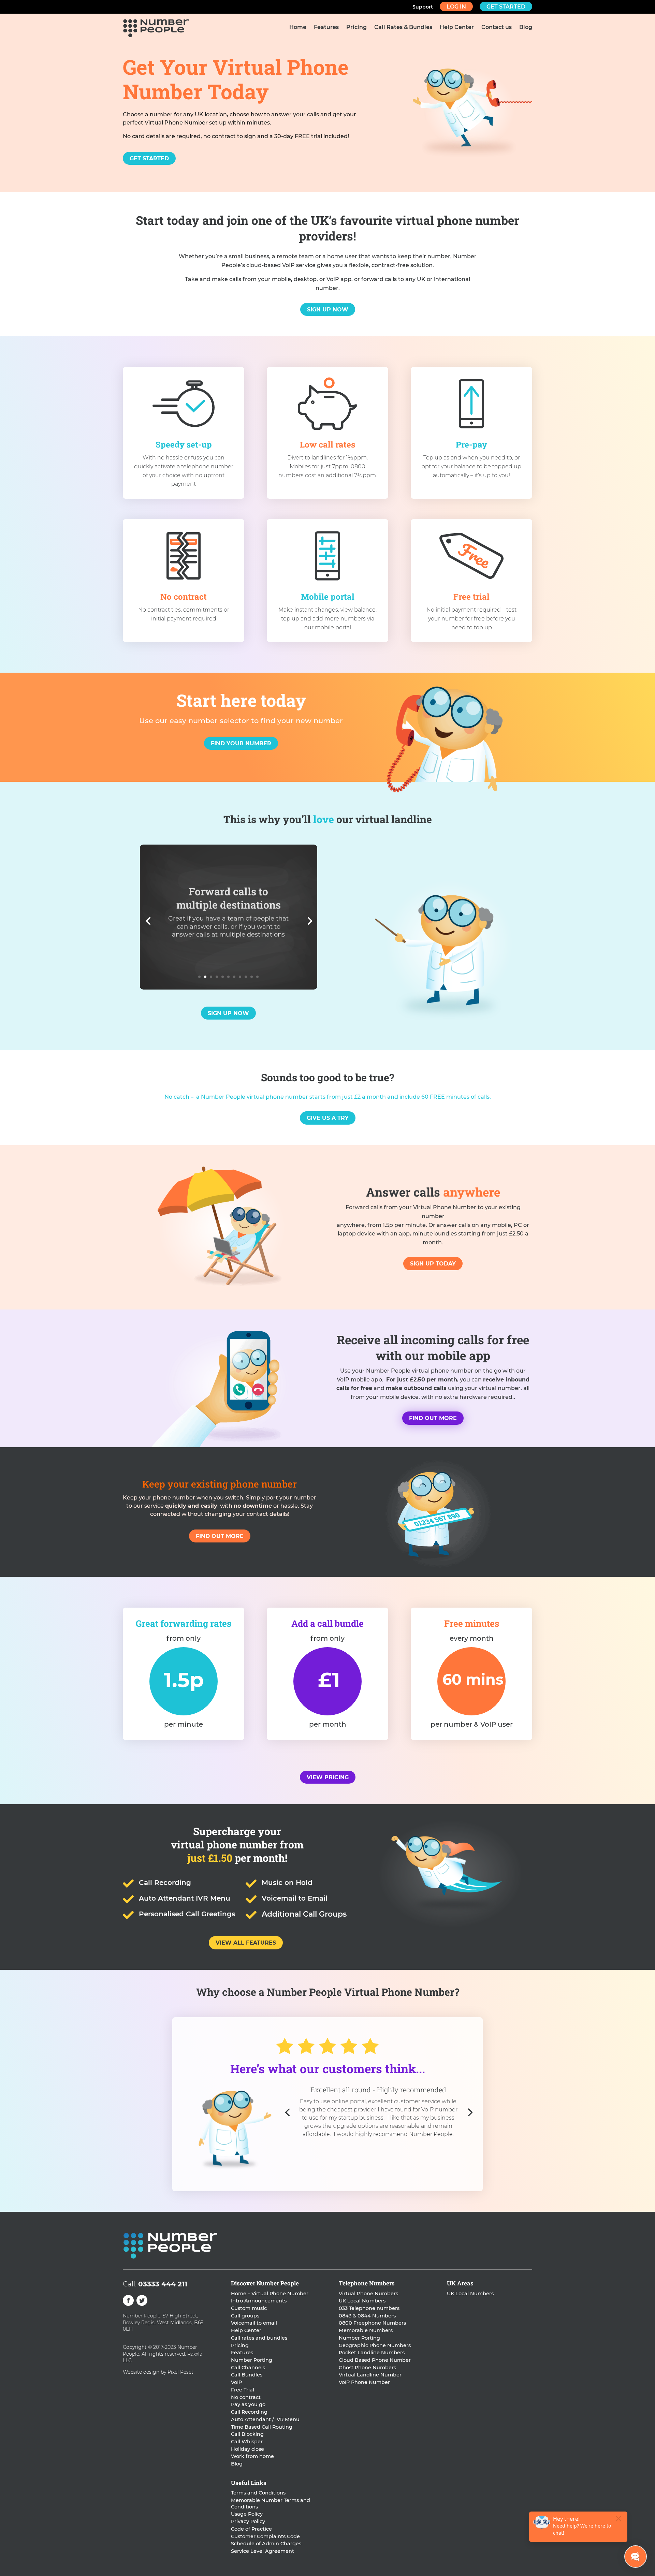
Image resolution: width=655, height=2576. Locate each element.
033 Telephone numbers (369, 2308)
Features (326, 28)
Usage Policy (247, 2514)
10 (252, 977)
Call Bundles (247, 2375)
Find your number (241, 743)
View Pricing (328, 1777)
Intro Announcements (259, 2301)
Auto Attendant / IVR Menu (265, 2419)
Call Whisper (247, 2442)
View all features (246, 1943)
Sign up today (433, 1264)
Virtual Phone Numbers (368, 2294)
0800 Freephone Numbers (372, 2323)
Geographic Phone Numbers (375, 2345)
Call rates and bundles (259, 2338)
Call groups (245, 2316)
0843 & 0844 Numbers (367, 2316)
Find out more (433, 1418)
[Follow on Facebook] (128, 2300)
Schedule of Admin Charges (266, 2544)
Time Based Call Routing (262, 2427)
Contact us (497, 28)
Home (298, 28)
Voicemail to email (254, 2323)
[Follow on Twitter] (142, 2300)
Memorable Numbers (366, 2330)
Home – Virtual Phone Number (270, 2294)
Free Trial (243, 2390)
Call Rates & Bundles (403, 28)
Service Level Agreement (263, 2551)
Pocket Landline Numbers (372, 2353)
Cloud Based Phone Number (375, 2360)
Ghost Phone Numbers (367, 2368)
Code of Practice (251, 2529)
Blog (526, 28)
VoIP (236, 2382)
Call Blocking (247, 2434)
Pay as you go (248, 2404)
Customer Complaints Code (265, 2536)
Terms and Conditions (258, 2493)
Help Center (457, 28)
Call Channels (248, 2368)
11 (257, 977)
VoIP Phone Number (364, 2382)
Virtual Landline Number (370, 2375)
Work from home (252, 2456)
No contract (246, 2397)
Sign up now (328, 310)
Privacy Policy (248, 2521)
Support (423, 7)
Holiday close (248, 2449)
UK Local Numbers (362, 2301)
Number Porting (252, 2360)
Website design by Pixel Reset (158, 2372)
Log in (456, 7)
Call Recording (249, 2412)
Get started (506, 7)
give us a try (328, 1118)
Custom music (249, 2308)
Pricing (356, 28)
